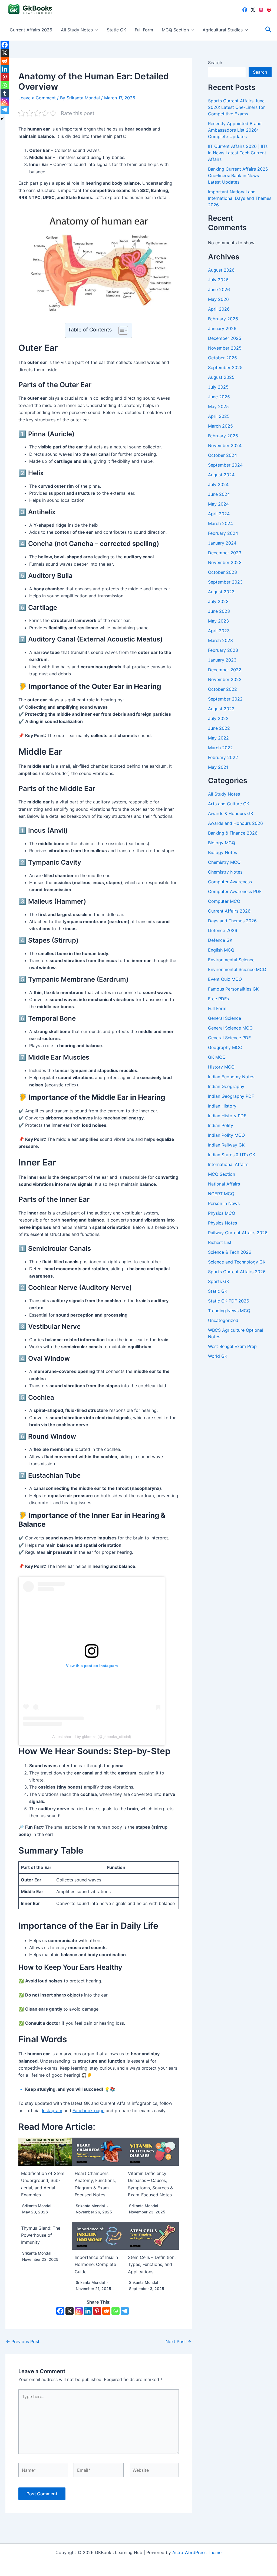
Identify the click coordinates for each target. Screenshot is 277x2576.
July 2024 (218, 484)
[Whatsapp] (116, 2311)
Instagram (52, 2111)
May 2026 (218, 299)
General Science (225, 1018)
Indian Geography (226, 1086)
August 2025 (221, 377)
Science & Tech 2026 (230, 1252)
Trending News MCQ (229, 1311)
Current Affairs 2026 (31, 30)
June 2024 (219, 494)
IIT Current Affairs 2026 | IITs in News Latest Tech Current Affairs (238, 153)
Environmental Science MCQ (237, 969)
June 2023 (219, 611)
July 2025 (218, 387)
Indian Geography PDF (231, 1096)
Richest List (220, 1242)
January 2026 (222, 328)
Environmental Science (231, 960)
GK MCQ (217, 1057)
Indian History (222, 1106)
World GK (218, 1356)
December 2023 (225, 553)
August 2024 (221, 475)
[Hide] (2, 119)
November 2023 (225, 562)
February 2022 (223, 757)
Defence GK (220, 940)
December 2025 (225, 338)
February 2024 (223, 533)
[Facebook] (245, 10)
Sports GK (219, 1281)
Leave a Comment (37, 98)
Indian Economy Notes (231, 1077)
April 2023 (219, 631)
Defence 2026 (223, 930)
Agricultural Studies (223, 30)
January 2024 (222, 543)
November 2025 (225, 348)
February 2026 (223, 319)
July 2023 (218, 601)
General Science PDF (229, 1038)
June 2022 (219, 728)
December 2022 (225, 670)
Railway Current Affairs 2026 (238, 1233)
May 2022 (218, 738)
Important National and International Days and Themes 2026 (240, 198)
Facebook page (88, 2111)
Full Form (144, 30)
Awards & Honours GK (231, 813)
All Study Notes (77, 30)
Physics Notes (222, 1223)
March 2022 (220, 748)
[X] (70, 2311)
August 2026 (221, 270)
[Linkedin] (88, 2311)
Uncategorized (223, 1320)
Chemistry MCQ (224, 862)
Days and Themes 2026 (232, 921)
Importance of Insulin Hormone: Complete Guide (96, 2264)
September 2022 (225, 699)
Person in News (224, 1203)
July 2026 (218, 280)
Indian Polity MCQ (226, 1135)
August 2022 (221, 709)
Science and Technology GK (237, 1262)
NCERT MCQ (221, 1194)
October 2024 (222, 455)
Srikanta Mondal (37, 2206)
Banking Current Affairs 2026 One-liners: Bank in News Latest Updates (238, 175)
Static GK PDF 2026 (229, 1301)
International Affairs (228, 1164)
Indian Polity (221, 1125)
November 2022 (225, 679)
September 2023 (225, 582)
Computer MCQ (224, 901)
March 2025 (220, 426)
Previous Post (23, 2341)
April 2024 (219, 514)
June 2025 (219, 397)
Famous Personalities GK (233, 989)
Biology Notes (222, 852)
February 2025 (223, 436)
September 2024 (225, 465)
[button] (95, 30)
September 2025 (225, 367)
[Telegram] (125, 2311)
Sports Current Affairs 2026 (237, 1272)
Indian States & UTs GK (232, 1155)
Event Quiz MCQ (225, 979)
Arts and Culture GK (229, 804)
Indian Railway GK (226, 1145)
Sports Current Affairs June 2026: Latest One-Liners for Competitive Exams (236, 107)
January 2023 (222, 660)
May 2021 (218, 767)
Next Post (178, 2341)
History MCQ (221, 1067)
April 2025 (219, 416)
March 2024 (220, 523)
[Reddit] (106, 2311)
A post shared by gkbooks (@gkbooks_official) (92, 1737)
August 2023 (221, 592)
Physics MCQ (222, 1213)
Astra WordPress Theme (197, 2552)
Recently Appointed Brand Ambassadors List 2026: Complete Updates (235, 130)
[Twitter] (253, 10)
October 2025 (222, 358)
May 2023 (218, 621)
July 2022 (218, 718)
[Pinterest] (269, 10)
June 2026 (219, 289)
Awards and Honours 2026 (235, 823)
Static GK (116, 30)
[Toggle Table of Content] (121, 330)
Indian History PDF (227, 1116)
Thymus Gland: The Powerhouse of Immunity (41, 2235)
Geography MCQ (225, 1047)
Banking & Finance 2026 (233, 833)
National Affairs (224, 1184)
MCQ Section (175, 30)
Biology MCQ (222, 843)
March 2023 (220, 640)
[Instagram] (261, 10)
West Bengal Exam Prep (232, 1346)
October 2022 (222, 689)
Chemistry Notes (225, 872)
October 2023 (222, 572)
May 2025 (218, 406)
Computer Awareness (230, 882)
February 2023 (223, 650)
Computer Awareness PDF (235, 891)
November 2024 (225, 445)
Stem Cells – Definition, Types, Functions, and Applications (152, 2264)
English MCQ (221, 950)
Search (215, 63)
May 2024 (218, 504)
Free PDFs (218, 999)
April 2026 (219, 309)
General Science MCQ (230, 1028)
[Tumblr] (5, 93)
